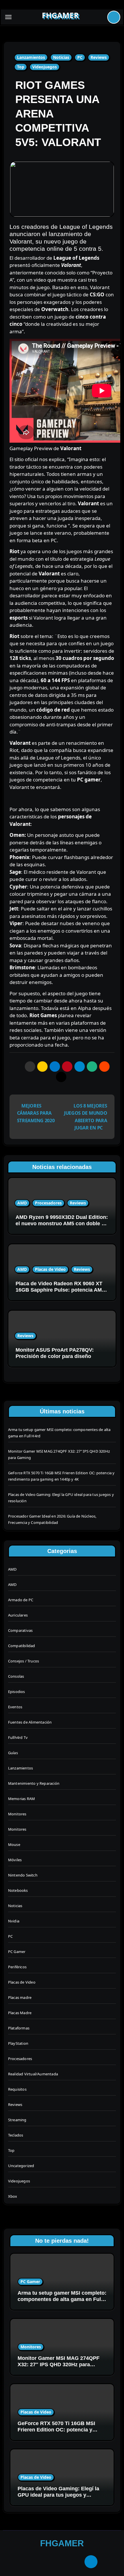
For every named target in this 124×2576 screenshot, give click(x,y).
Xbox (13, 2196)
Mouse (14, 1844)
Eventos (15, 1707)
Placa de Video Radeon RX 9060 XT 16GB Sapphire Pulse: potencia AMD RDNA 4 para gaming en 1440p (61, 1290)
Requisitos (17, 2089)
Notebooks (18, 1890)
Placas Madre (20, 2013)
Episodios (17, 1692)
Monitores (17, 1814)
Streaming (17, 2120)
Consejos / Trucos (24, 1661)
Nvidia (14, 1921)
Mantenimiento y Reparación (34, 1783)
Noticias (61, 57)
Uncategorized (21, 2166)
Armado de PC (21, 1600)
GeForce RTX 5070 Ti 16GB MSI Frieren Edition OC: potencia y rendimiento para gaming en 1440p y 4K (60, 2433)
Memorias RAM (21, 1799)
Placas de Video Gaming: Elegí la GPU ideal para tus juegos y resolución (58, 2495)
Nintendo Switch (23, 1875)
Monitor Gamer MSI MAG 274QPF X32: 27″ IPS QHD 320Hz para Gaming (59, 2364)
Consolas (16, 1676)
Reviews (99, 57)
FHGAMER (60, 15)
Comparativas (20, 1630)
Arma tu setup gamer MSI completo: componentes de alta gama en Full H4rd (62, 2299)
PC (80, 57)
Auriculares (18, 1615)
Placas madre (20, 1997)
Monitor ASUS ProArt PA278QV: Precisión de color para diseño (55, 1353)
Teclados (16, 2135)
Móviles (15, 1860)
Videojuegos (45, 67)
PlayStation (18, 2043)
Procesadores (48, 1203)
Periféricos (17, 1967)
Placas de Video (50, 1269)
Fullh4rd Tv (18, 1737)
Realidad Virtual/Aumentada (33, 2074)
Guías (13, 1753)
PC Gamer (17, 1952)
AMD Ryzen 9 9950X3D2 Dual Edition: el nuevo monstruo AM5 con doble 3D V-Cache (62, 1223)
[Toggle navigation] (8, 17)
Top (21, 67)
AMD (22, 1203)
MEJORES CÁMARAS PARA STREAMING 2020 (36, 1113)
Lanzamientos (31, 57)
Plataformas (19, 2028)
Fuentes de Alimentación (30, 1722)
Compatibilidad (22, 1646)
